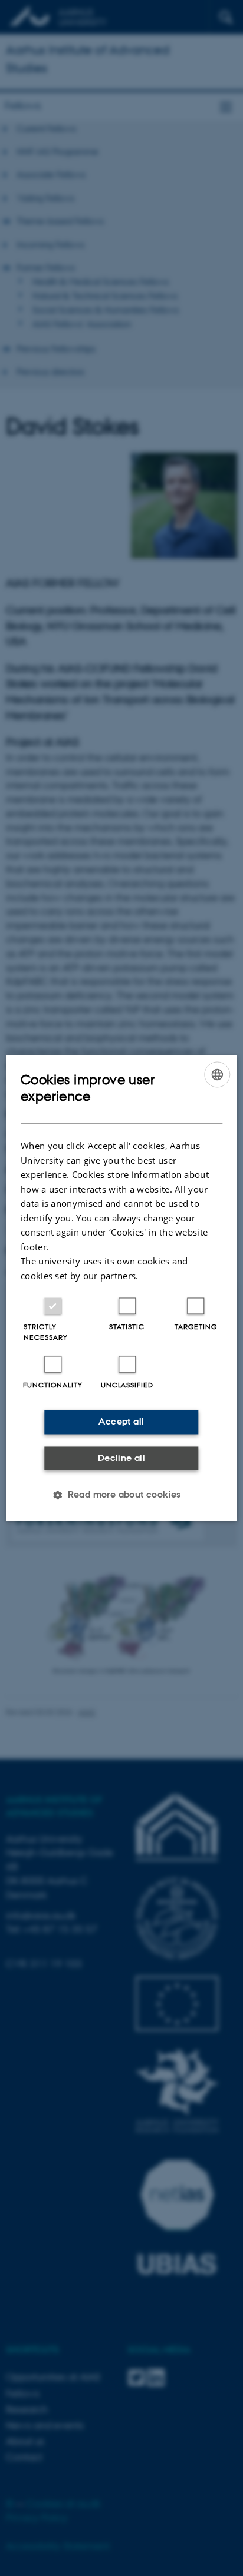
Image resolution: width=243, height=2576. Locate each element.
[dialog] (121, 1288)
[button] (121, 1495)
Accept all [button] (121, 1422)
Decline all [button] (121, 1458)
